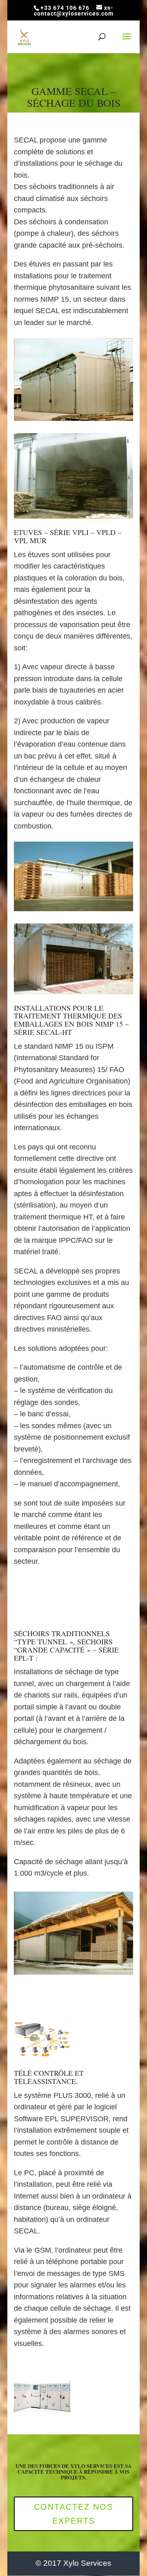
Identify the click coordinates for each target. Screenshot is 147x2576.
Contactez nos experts (73, 2514)
